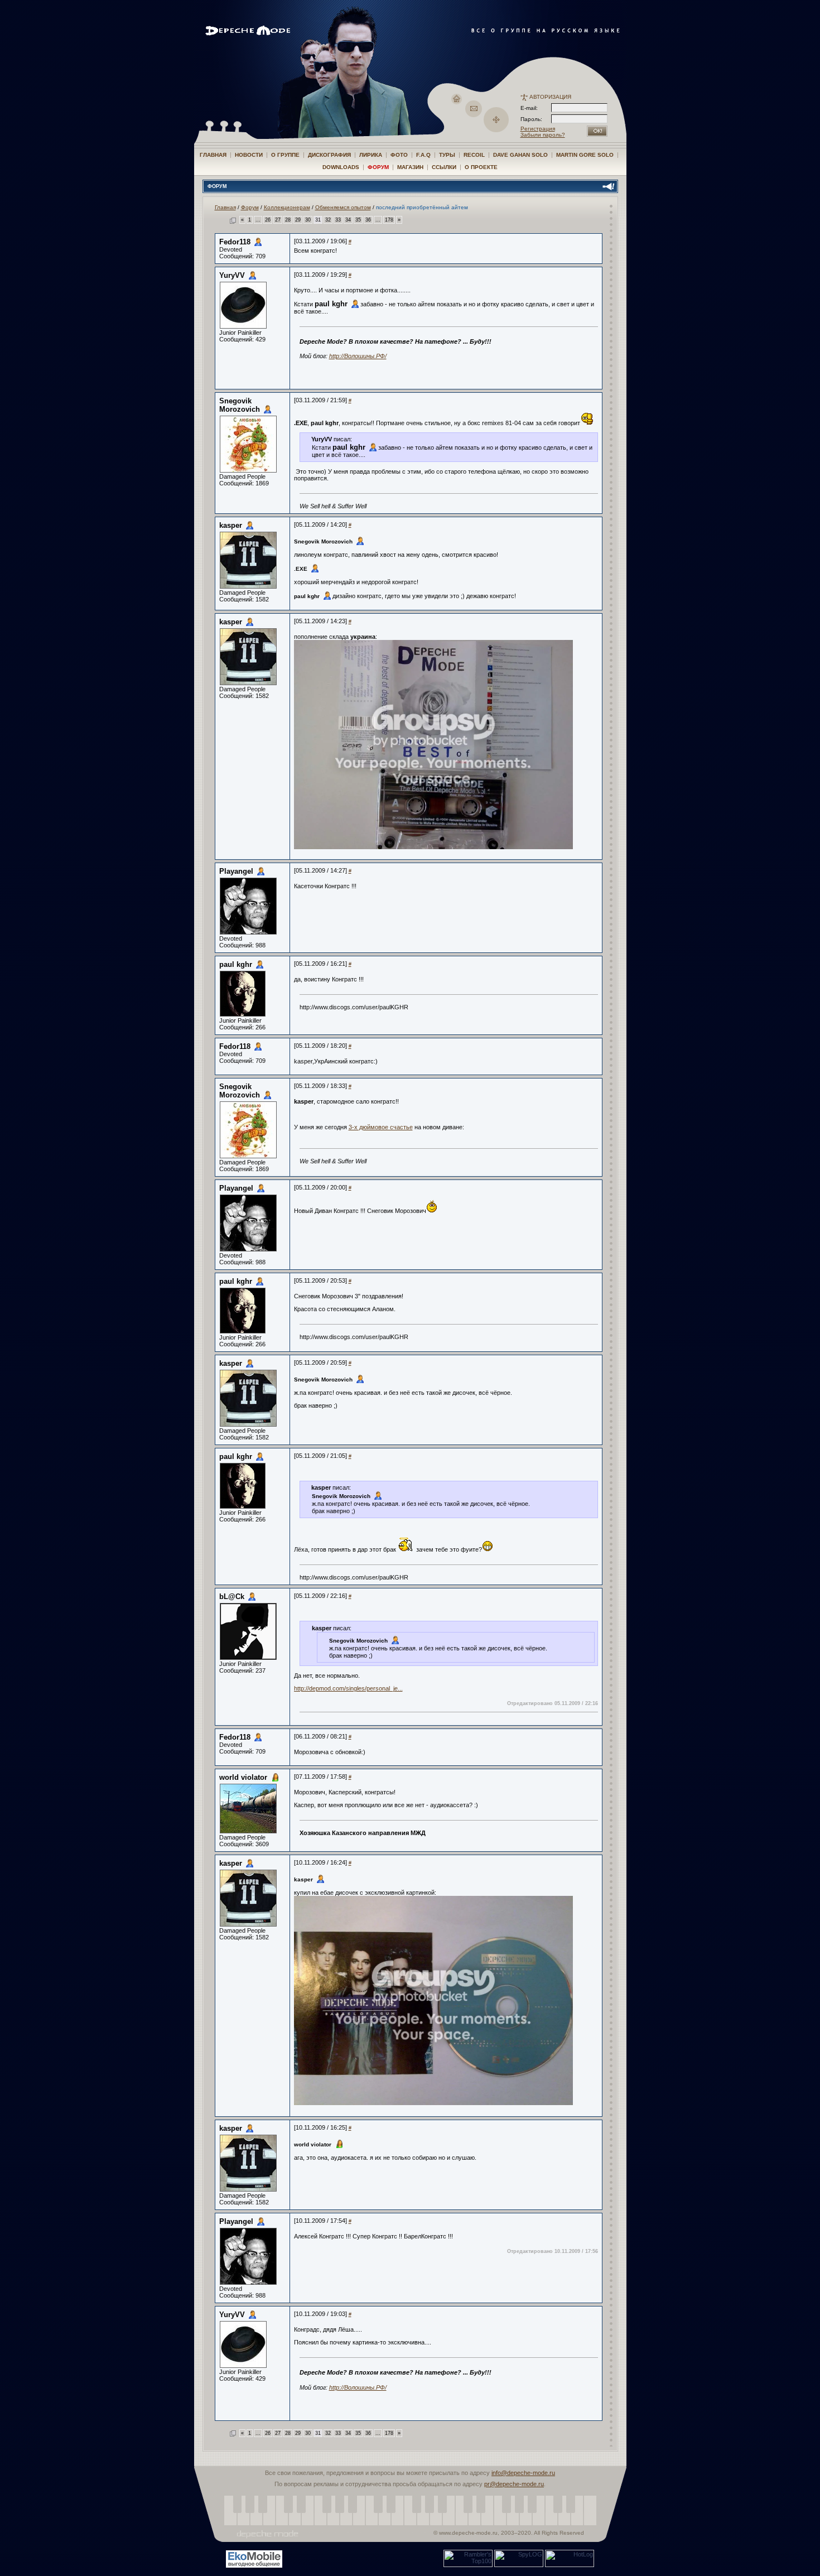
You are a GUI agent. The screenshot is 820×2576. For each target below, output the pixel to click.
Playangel (236, 871)
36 (368, 220)
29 (298, 220)
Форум (378, 167)
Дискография (329, 155)
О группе (285, 155)
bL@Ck (232, 1597)
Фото (399, 155)
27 (278, 220)
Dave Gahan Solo (520, 155)
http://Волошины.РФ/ (358, 356)
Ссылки (444, 167)
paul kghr (331, 304)
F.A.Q (423, 155)
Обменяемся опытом (343, 207)
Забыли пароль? (543, 135)
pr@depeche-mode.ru (514, 2484)
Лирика (371, 155)
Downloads (341, 167)
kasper (231, 525)
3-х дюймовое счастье (381, 1127)
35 (358, 220)
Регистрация (538, 129)
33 (338, 220)
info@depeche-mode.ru (523, 2473)
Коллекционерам (287, 207)
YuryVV (232, 275)
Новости (249, 155)
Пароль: (535, 119)
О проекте (481, 167)
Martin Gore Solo (585, 155)
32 (328, 220)
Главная (213, 155)
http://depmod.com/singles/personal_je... (348, 1688)
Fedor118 (235, 242)
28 (288, 220)
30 (308, 220)
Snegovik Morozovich (240, 405)
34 (348, 220)
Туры (447, 155)
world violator (243, 1777)
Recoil (474, 155)
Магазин (410, 167)
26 (268, 220)
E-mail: (529, 108)
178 (389, 220)
